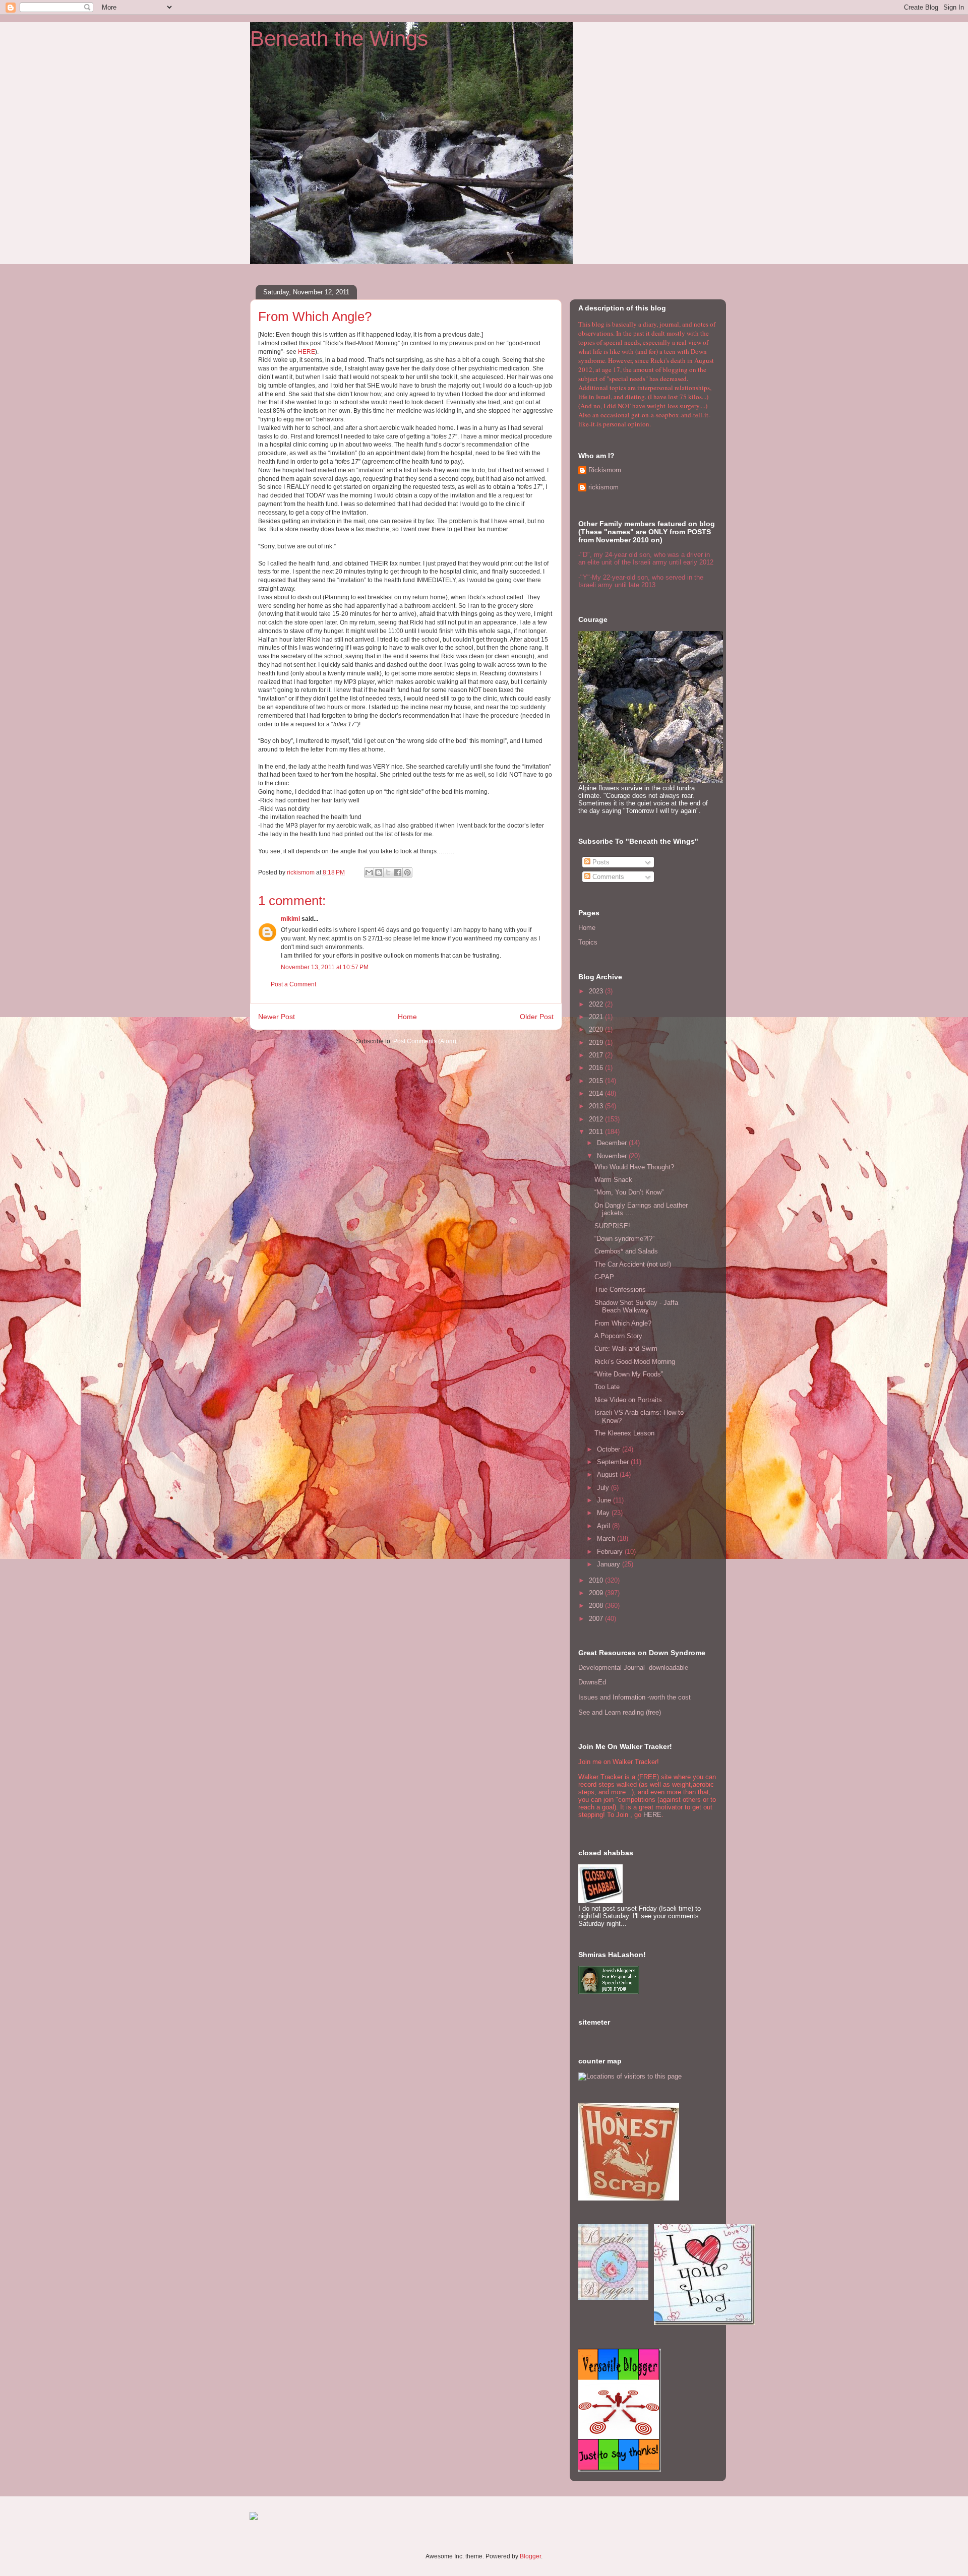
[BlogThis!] (379, 872)
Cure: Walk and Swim (626, 1348)
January (610, 1564)
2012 (597, 1119)
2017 (597, 1055)
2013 (597, 1106)
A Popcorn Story (618, 1336)
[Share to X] (388, 872)
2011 (597, 1132)
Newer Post (277, 1017)
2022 (597, 1004)
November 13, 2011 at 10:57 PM (325, 967)
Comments (607, 877)
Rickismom (605, 470)
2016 (597, 1068)
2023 (597, 991)
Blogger (530, 2556)
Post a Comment (293, 984)
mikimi (290, 919)
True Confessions (620, 1290)
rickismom (603, 487)
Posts (600, 862)
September (614, 1462)
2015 (597, 1081)
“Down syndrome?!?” (624, 1239)
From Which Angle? (623, 1323)
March (607, 1538)
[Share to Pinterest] (407, 872)
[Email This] (369, 872)
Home (407, 1017)
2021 (597, 1017)
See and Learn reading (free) (620, 1712)
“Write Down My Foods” (629, 1374)
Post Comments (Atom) (425, 1041)
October (610, 1449)
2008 (597, 1606)
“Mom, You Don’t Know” (629, 1192)
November (613, 1156)
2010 (597, 1580)
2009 (597, 1593)
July (604, 1488)
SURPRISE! (612, 1226)
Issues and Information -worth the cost (634, 1697)
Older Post (537, 1017)
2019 (597, 1043)
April (604, 1526)
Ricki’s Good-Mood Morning (635, 1362)
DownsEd (592, 1682)
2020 (597, 1029)
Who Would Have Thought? (634, 1167)
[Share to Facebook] (398, 872)
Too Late (607, 1387)
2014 (597, 1093)
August (608, 1474)
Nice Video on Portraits (628, 1400)
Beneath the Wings (339, 39)
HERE (307, 352)
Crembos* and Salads (626, 1251)
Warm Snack (613, 1180)
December (613, 1143)
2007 (597, 1619)
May (604, 1513)
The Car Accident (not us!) (633, 1264)
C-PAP (604, 1277)
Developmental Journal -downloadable (633, 1668)
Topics (588, 942)
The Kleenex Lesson (624, 1433)
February (611, 1552)
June (605, 1500)
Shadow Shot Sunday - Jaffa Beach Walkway (636, 1307)
